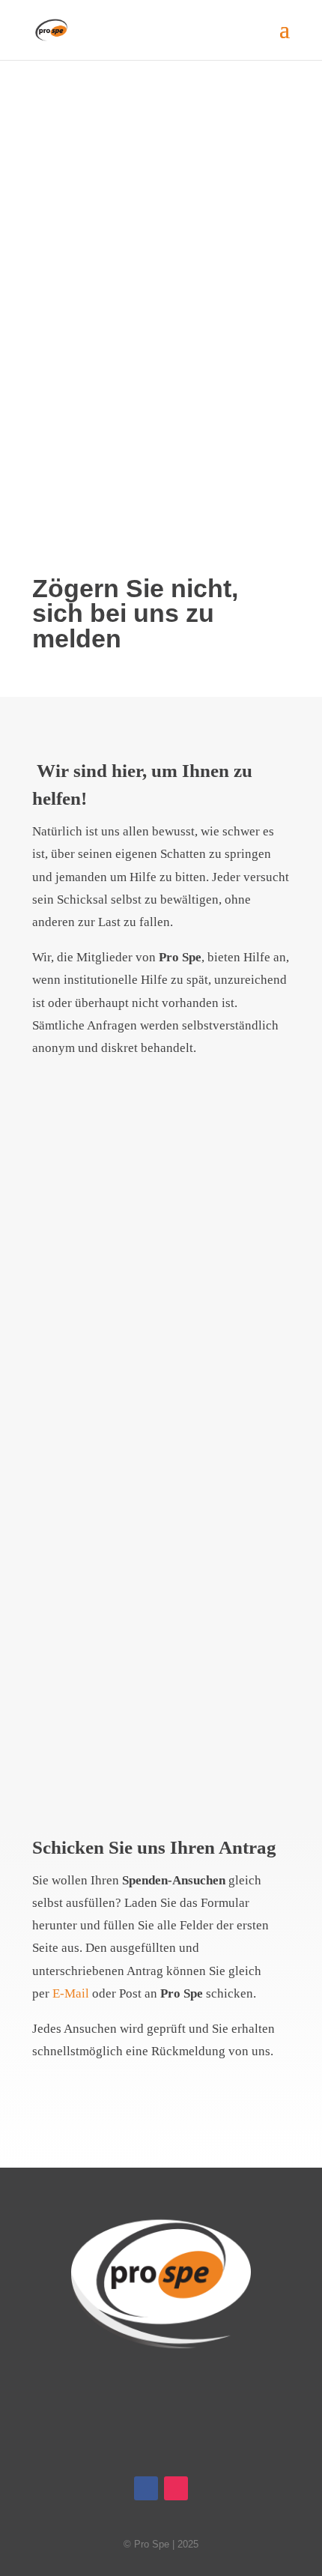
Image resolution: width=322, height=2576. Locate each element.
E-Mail (71, 1993)
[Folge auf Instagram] (309, 468)
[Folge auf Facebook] (309, 438)
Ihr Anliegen (161, 1239)
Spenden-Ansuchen (161, 1674)
